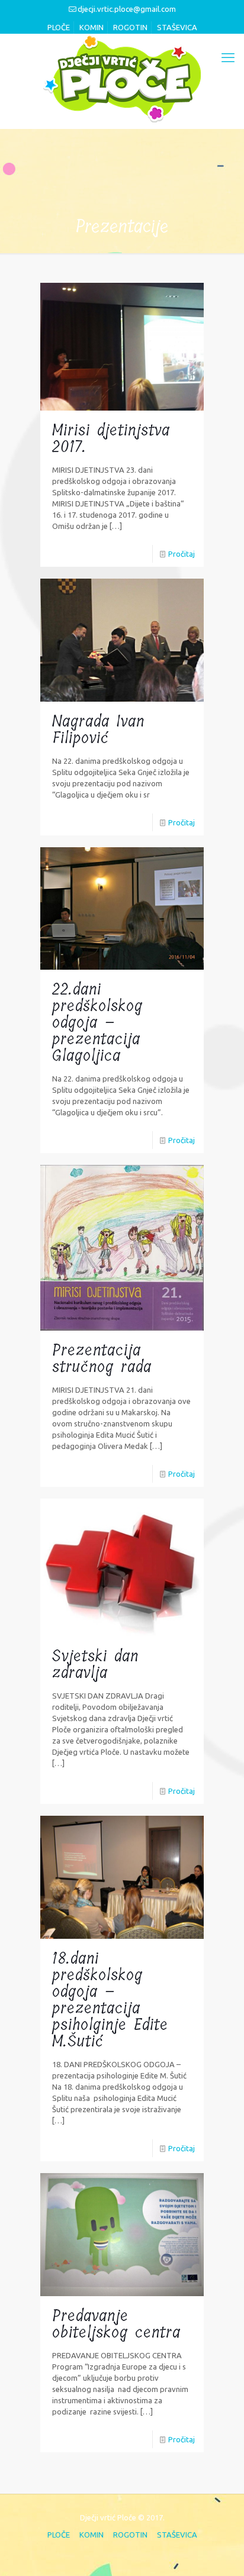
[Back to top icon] (219, 2551)
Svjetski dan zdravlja (95, 1665)
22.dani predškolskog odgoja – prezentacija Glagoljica (97, 1023)
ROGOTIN (130, 27)
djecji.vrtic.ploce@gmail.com (127, 9)
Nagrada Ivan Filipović (98, 730)
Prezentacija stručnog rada (102, 1359)
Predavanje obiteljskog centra (116, 2324)
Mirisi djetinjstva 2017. (111, 439)
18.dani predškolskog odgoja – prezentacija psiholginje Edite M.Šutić (110, 2000)
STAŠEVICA (177, 27)
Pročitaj (182, 554)
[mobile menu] (228, 57)
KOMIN (91, 27)
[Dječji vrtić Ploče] (122, 78)
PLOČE (59, 27)
